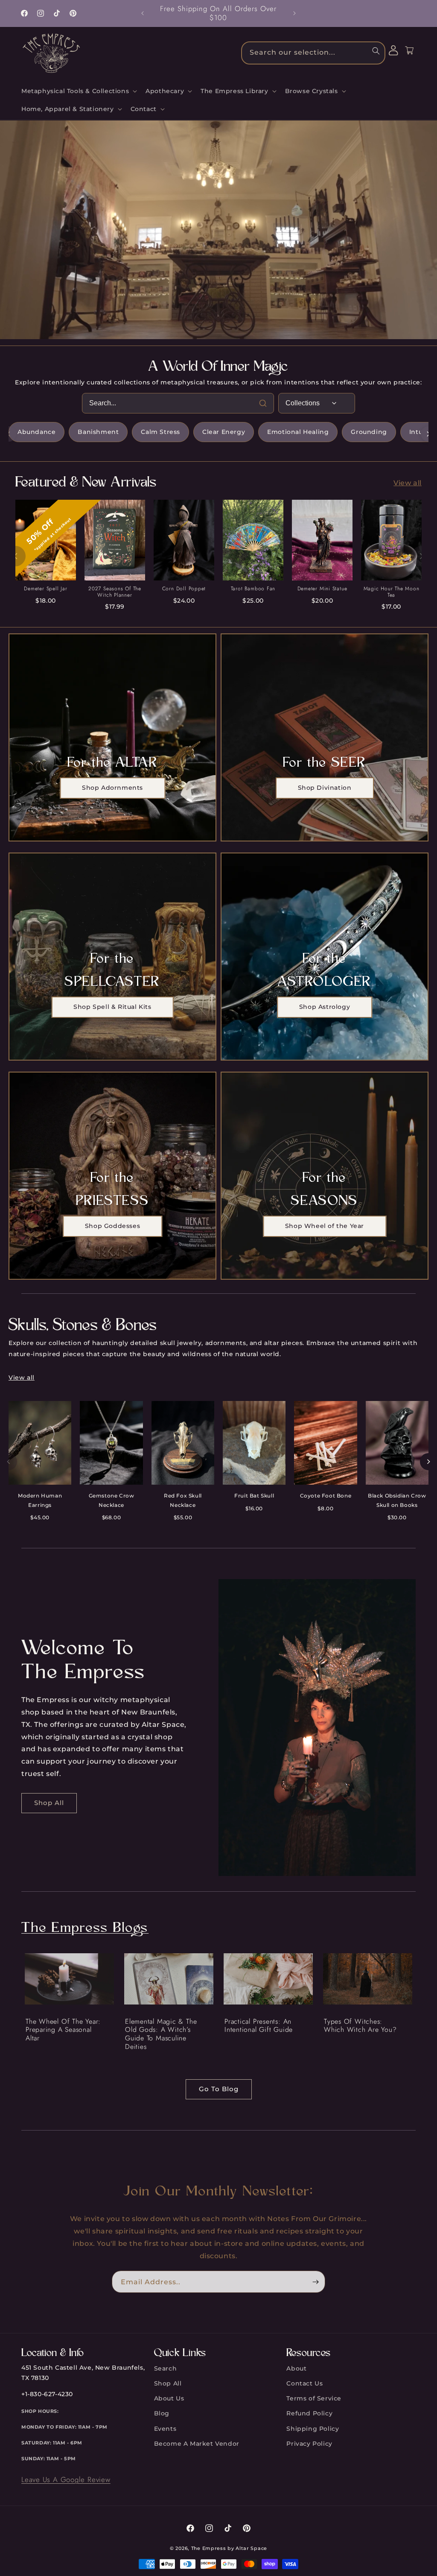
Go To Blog (219, 2089)
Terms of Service (314, 2398)
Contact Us (304, 2383)
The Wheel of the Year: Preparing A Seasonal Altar (63, 2030)
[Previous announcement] (143, 13)
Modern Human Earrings (40, 1500)
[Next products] (428, 1462)
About (296, 2368)
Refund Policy (309, 2413)
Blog (162, 2413)
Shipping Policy (313, 2429)
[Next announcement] (294, 13)
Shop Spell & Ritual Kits (112, 1007)
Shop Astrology (325, 1007)
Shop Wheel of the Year (325, 1226)
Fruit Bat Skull (254, 1496)
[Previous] (15, 556)
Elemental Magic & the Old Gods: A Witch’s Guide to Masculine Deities (161, 2034)
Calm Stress (160, 432)
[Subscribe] (315, 2282)
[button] (78, 91)
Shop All (49, 1803)
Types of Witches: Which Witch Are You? (360, 2026)
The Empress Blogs (85, 1929)
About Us (169, 2398)
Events (165, 2429)
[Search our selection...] (376, 51)
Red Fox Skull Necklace (183, 1500)
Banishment (98, 432)
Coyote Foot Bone (326, 1496)
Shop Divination (325, 788)
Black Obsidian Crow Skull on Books (397, 1500)
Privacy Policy (309, 2444)
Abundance (36, 432)
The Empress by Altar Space (229, 2548)
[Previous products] (9, 1462)
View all (408, 483)
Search (166, 2368)
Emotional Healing (298, 432)
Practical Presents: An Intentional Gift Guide (259, 2026)
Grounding (369, 432)
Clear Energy (224, 432)
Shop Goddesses (112, 1226)
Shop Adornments (112, 788)
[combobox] (313, 53)
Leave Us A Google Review (66, 2479)
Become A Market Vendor (197, 2444)
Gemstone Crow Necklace (112, 1500)
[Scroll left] (9, 434)
